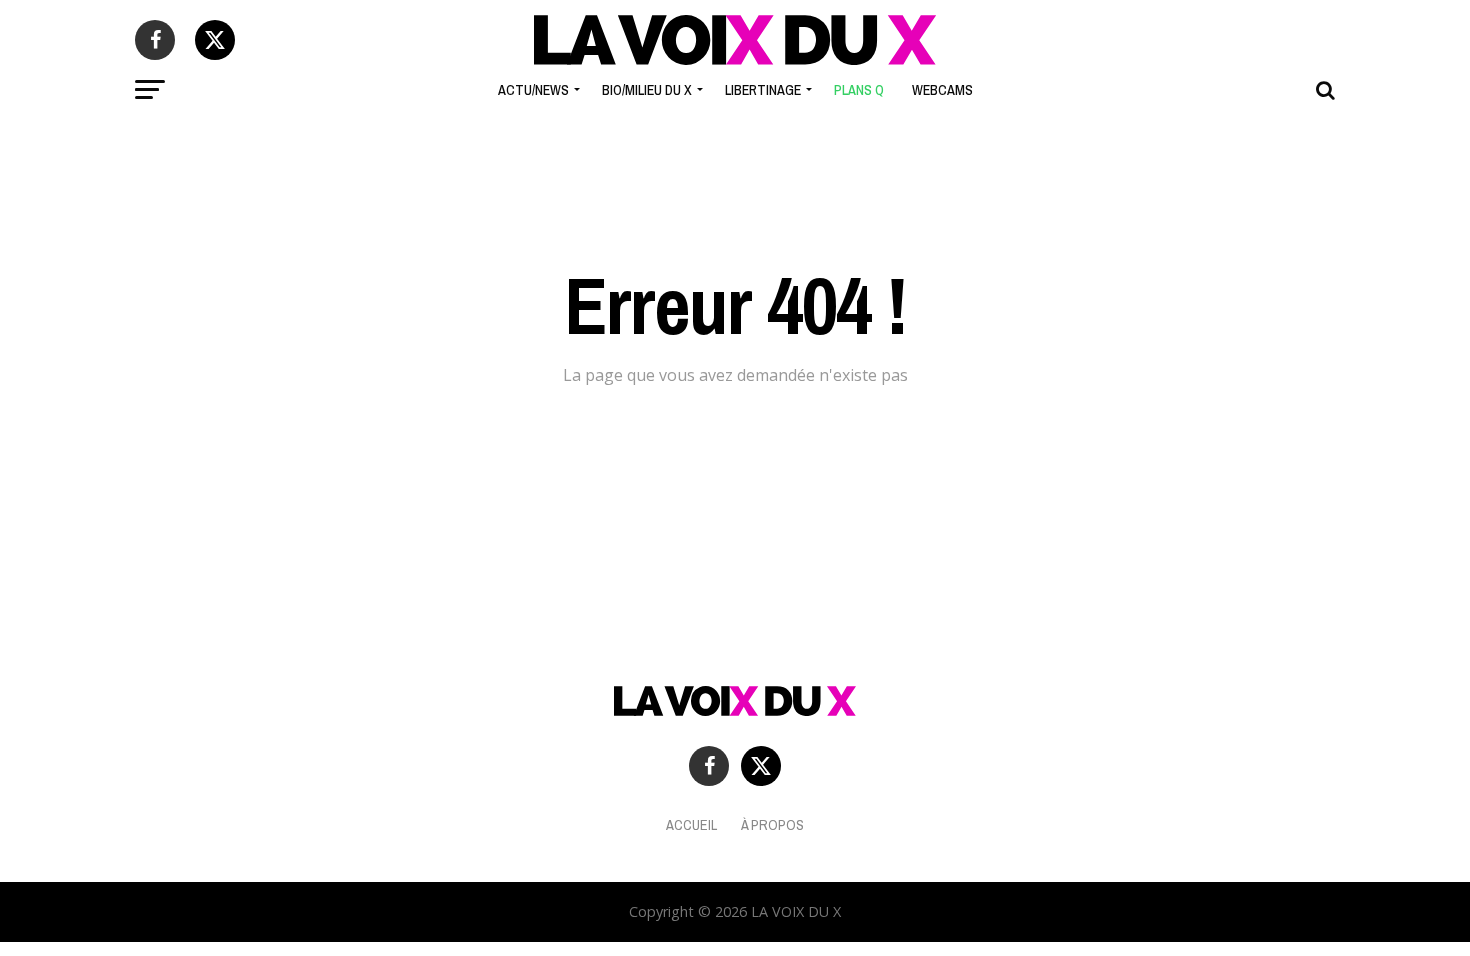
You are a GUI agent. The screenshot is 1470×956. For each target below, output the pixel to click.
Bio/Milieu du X (647, 90)
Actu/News (533, 90)
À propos (772, 824)
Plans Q (859, 90)
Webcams (942, 90)
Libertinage (763, 90)
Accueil (691, 824)
